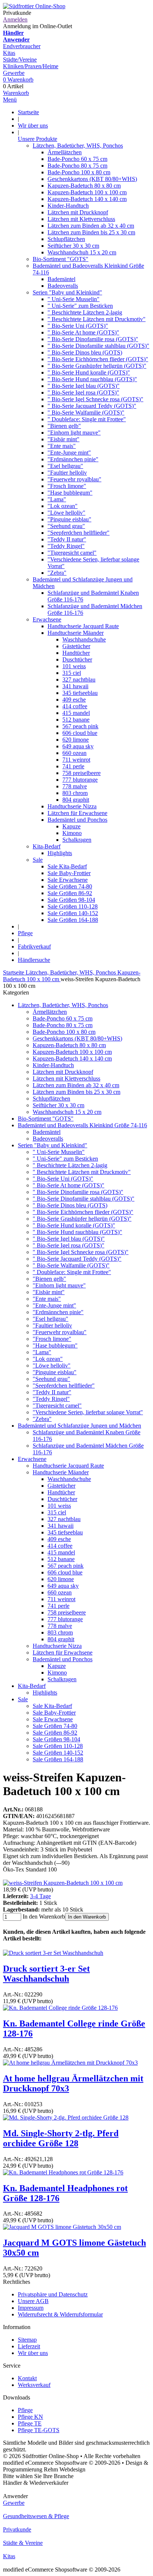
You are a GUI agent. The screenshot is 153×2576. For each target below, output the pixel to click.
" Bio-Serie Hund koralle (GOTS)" (89, 372)
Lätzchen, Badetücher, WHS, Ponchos (78, 146)
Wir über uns (33, 126)
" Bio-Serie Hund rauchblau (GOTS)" (92, 379)
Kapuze (71, 826)
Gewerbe (14, 73)
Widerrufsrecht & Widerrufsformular (60, 2314)
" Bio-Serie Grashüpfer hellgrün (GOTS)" (97, 366)
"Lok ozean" (63, 506)
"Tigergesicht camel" (72, 553)
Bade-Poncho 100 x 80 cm (79, 172)
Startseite (28, 112)
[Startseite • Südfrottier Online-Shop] (34, 6)
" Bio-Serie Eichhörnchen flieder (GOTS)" (98, 359)
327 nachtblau (79, 680)
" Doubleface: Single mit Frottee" (87, 419)
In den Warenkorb (87, 1917)
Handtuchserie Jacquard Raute (83, 626)
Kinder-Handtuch (68, 206)
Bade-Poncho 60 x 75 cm (77, 159)
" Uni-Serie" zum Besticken (80, 306)
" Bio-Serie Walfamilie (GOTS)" (86, 413)
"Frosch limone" (67, 486)
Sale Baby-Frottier (69, 873)
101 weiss (74, 666)
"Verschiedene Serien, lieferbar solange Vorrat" (88, 1412)
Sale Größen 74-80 (70, 886)
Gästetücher (76, 646)
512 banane (76, 720)
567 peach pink (80, 726)
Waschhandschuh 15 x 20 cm (82, 252)
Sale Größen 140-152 (73, 913)
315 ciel (72, 673)
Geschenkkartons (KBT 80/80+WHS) (92, 179)
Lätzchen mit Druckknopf (78, 212)
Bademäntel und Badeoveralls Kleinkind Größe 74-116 (82, 1125)
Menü (10, 100)
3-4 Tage (40, 1896)
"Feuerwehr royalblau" (74, 479)
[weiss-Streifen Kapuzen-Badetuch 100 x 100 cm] (63, 1883)
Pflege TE (30, 2423)
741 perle (73, 766)
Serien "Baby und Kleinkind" (67, 292)
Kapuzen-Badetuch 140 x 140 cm (87, 199)
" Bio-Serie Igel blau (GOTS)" (84, 386)
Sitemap (27, 2340)
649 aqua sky (78, 746)
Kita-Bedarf (47, 846)
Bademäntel (61, 279)
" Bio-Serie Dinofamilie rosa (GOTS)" (93, 339)
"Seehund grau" (66, 526)
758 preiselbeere (82, 773)
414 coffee (75, 706)
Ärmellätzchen (65, 152)
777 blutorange (80, 780)
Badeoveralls (63, 286)
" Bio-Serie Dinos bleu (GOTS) (85, 352)
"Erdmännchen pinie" (73, 459)
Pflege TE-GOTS (39, 2430)
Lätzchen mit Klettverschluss (81, 219)
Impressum (31, 2308)
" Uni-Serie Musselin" (74, 299)
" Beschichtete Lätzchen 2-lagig (85, 312)
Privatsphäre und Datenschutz (53, 2294)
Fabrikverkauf (34, 946)
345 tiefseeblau (80, 693)
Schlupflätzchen (66, 239)
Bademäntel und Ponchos (77, 820)
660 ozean (74, 753)
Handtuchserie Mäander (76, 633)
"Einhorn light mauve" (74, 433)
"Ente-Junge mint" (69, 453)
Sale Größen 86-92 (70, 893)
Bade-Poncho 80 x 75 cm (77, 166)
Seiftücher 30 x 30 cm (73, 246)
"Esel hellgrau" (65, 466)
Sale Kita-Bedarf (67, 866)
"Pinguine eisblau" (69, 519)
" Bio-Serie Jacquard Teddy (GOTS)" (92, 406)
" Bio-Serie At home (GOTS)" (83, 332)
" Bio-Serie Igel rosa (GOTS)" (83, 392)
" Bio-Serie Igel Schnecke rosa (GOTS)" (95, 399)
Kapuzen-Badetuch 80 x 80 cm (84, 186)
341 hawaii (75, 686)
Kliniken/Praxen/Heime (31, 66)
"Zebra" (57, 573)
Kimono (72, 833)
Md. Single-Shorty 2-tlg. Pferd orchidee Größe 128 (61, 2138)
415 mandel (76, 713)
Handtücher (76, 653)
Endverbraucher (22, 46)
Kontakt (27, 2378)
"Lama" (57, 499)
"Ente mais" (62, 446)
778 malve (75, 786)
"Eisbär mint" (64, 439)
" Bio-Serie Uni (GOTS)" (78, 326)
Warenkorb (16, 93)
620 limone (76, 740)
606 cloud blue (80, 733)
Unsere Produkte (38, 139)
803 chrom (75, 793)
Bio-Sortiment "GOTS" (61, 259)
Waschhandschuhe (84, 639)
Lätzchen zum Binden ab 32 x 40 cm (91, 226)
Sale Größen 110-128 (73, 906)
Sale (38, 860)
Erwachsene (47, 619)
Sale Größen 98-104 (71, 900)
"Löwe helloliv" (66, 513)
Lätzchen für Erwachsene (77, 813)
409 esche (74, 700)
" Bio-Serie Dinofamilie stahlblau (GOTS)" (98, 346)
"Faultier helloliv (67, 473)
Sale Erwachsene (68, 880)
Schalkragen (77, 840)
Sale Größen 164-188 (73, 920)
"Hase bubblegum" (70, 493)
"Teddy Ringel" (66, 546)
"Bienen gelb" (64, 426)
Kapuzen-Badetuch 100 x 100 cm (87, 192)
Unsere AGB (33, 2301)
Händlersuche (34, 960)
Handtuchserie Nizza (72, 806)
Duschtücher (77, 659)
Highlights (60, 853)
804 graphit (76, 800)
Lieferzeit (29, 2346)
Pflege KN (30, 2417)
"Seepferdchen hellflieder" (79, 533)
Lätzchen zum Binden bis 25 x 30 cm (91, 232)
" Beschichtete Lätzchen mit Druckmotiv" (97, 319)
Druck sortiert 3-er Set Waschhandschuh (46, 1974)
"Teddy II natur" (67, 539)
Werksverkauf (34, 2385)
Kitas (9, 53)
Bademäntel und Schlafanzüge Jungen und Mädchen (79, 1426)
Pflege (25, 933)
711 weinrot (76, 760)
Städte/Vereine (20, 60)
